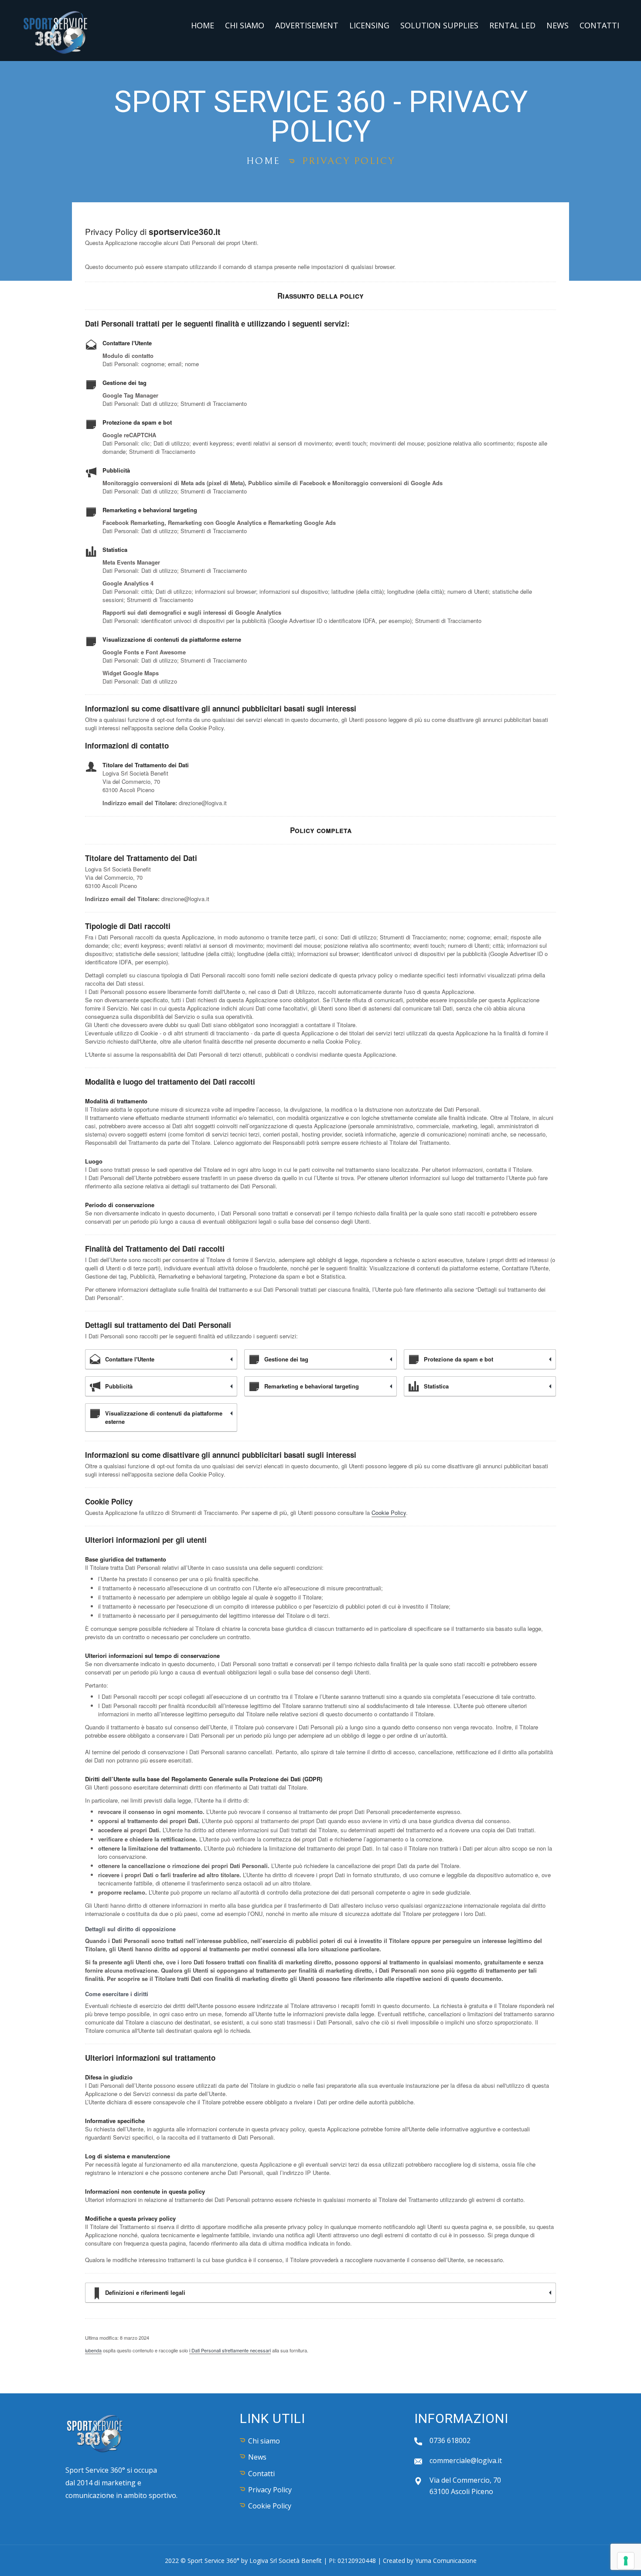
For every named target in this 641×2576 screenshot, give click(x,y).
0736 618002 (450, 2440)
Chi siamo (245, 25)
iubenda (93, 2350)
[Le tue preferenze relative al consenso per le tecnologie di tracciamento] (626, 2561)
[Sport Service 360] (56, 30)
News (557, 25)
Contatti (599, 25)
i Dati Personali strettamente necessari (230, 2350)
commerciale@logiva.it (466, 2460)
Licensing (369, 25)
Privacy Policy (270, 2490)
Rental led (512, 25)
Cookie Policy (389, 1513)
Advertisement (307, 25)
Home (203, 25)
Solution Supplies (439, 25)
